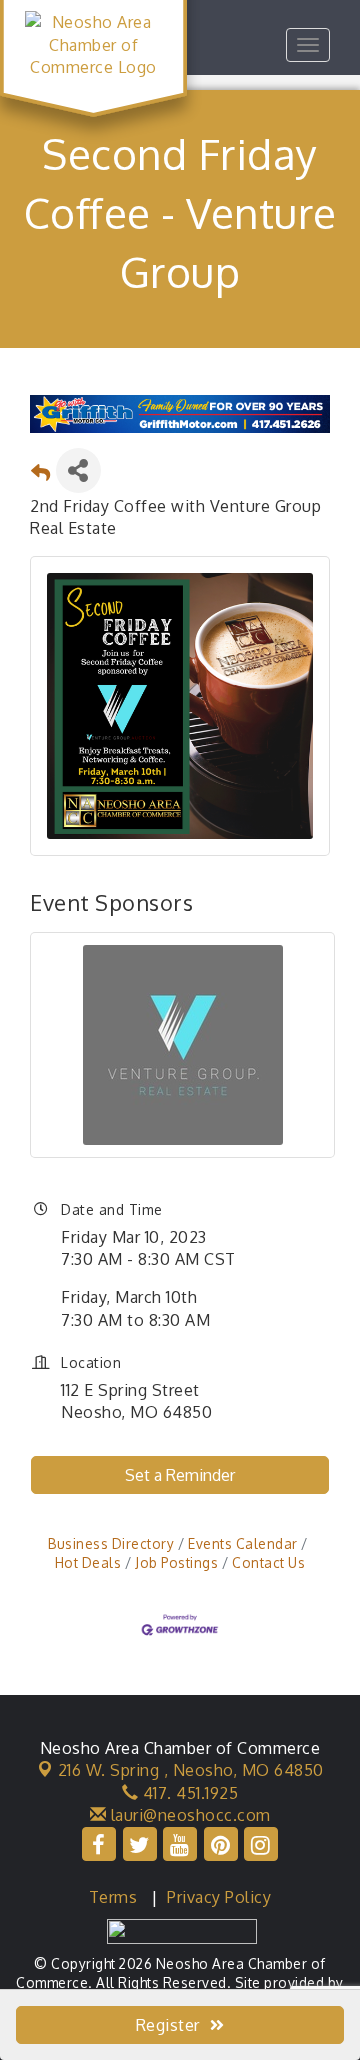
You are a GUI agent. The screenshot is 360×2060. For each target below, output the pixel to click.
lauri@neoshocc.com (188, 1815)
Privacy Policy (219, 1897)
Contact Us (268, 1562)
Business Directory (111, 1543)
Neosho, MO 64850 (191, 1770)
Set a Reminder (180, 1475)
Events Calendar (243, 1543)
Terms (113, 1897)
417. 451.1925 (188, 1793)
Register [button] (168, 2025)
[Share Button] (78, 470)
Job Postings (176, 1562)
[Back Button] (41, 476)
